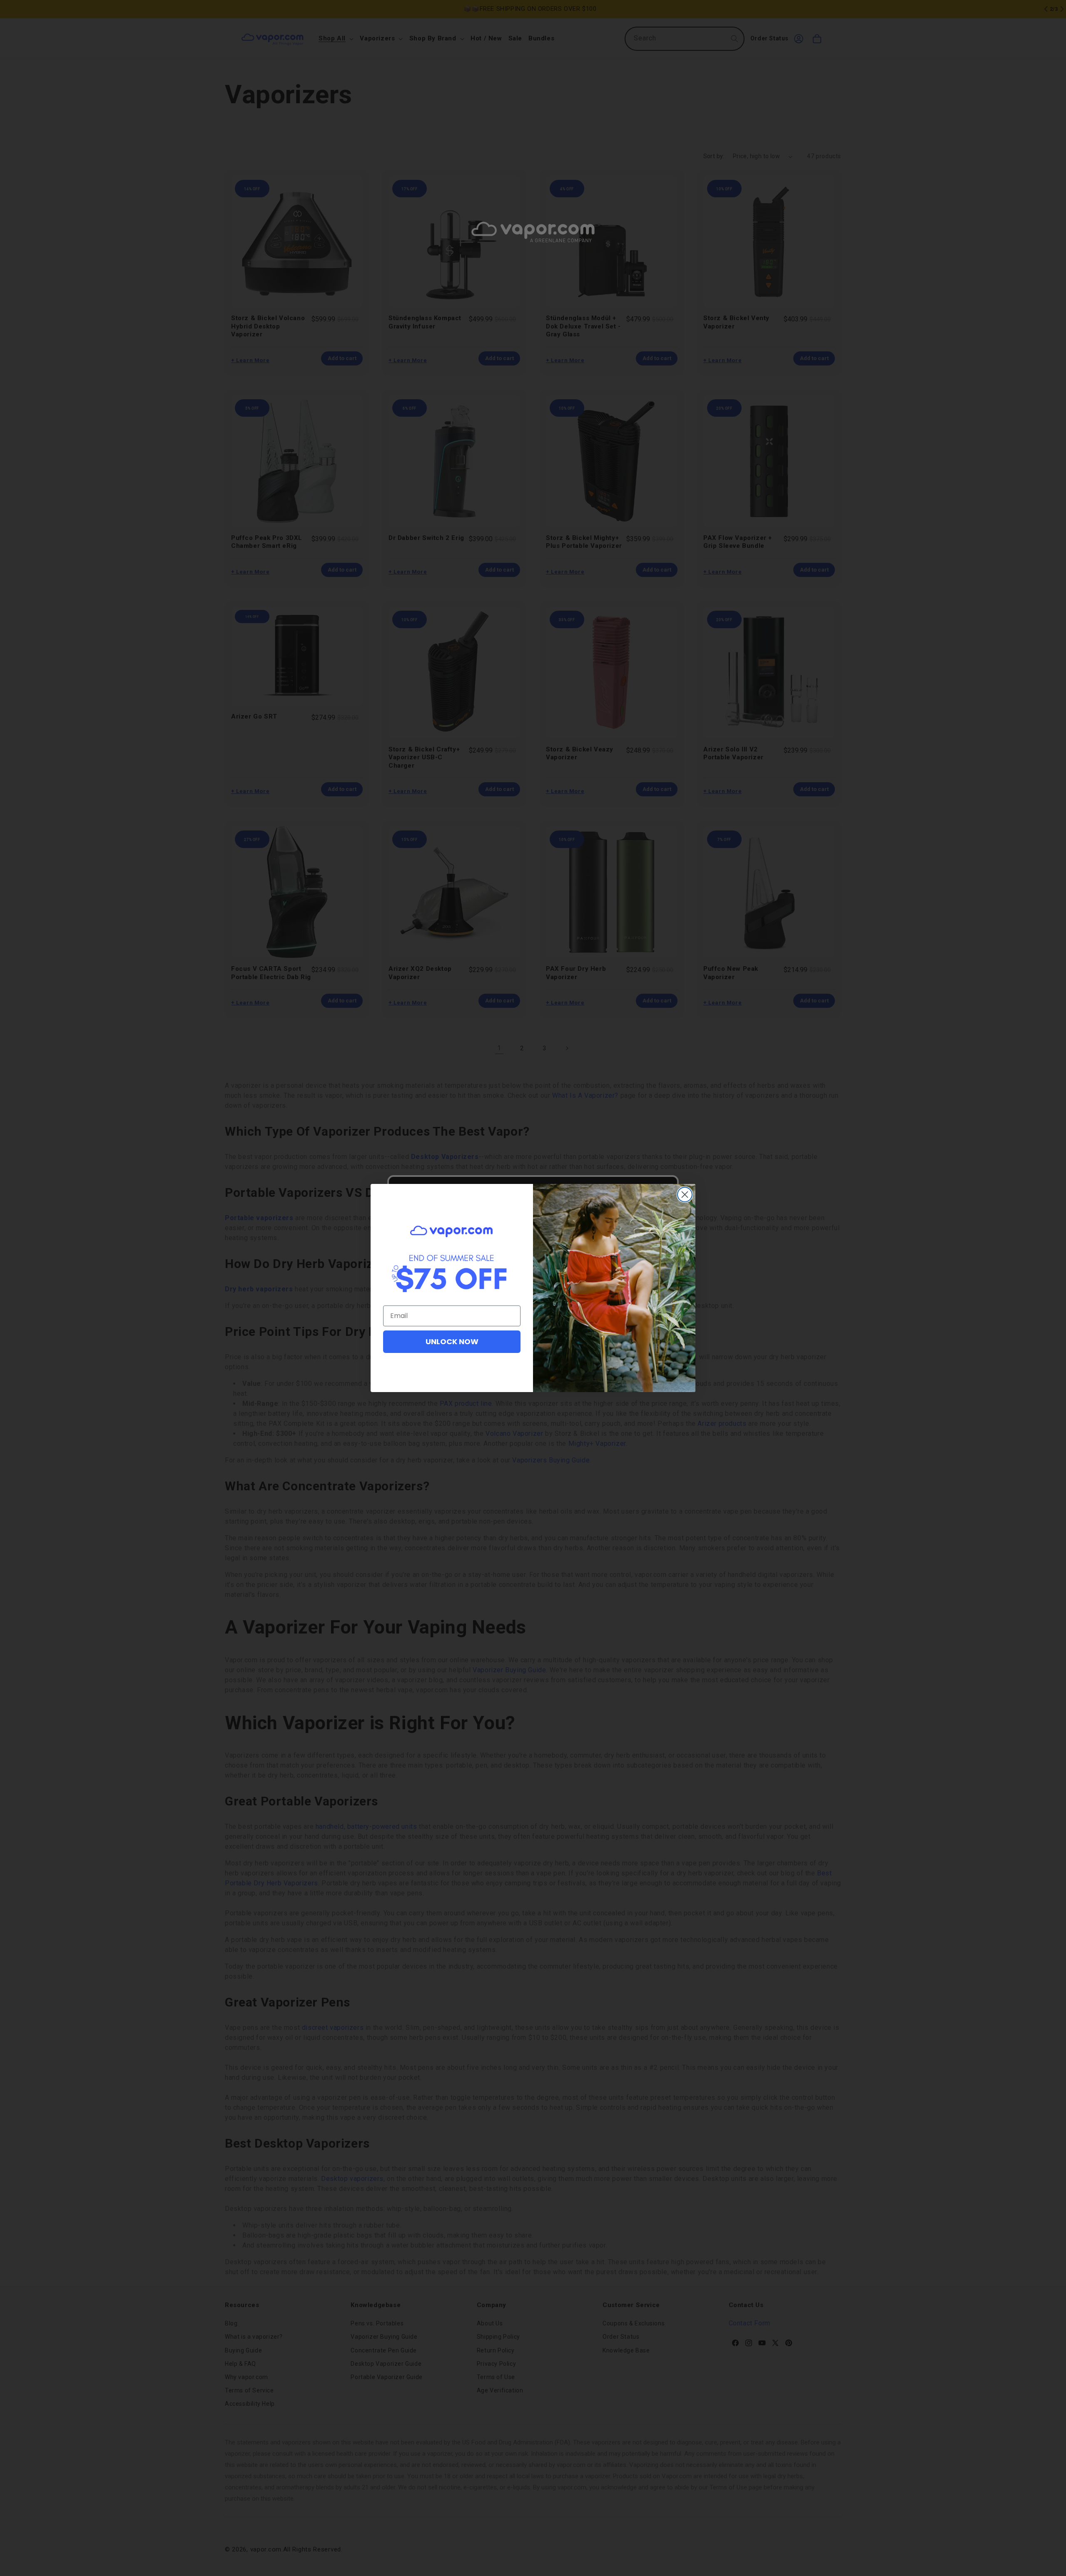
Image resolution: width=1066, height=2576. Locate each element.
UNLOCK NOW (452, 1341)
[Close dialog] (685, 1195)
